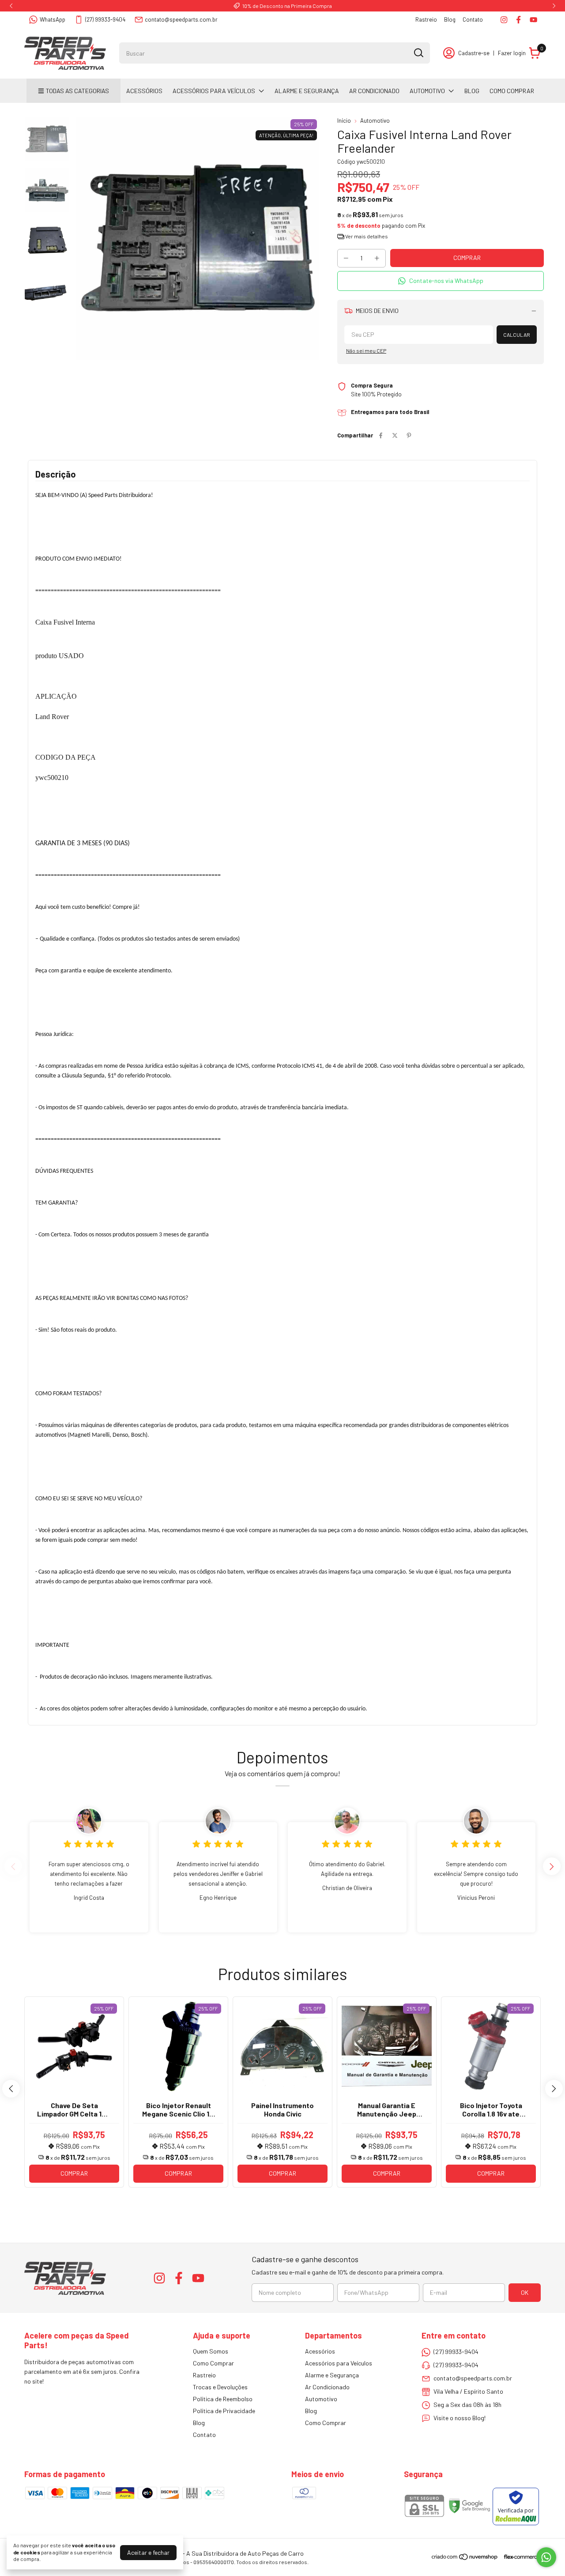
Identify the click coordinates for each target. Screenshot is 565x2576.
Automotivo (427, 91)
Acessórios (144, 91)
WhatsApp (53, 19)
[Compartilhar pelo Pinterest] (409, 435)
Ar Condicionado (374, 91)
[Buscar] (418, 53)
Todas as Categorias (77, 91)
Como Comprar (512, 91)
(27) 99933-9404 (105, 19)
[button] (441, 281)
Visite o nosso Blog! (460, 2418)
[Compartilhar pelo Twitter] (395, 435)
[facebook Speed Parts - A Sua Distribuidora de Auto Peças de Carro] (518, 20)
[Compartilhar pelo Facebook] (381, 435)
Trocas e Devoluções (220, 2387)
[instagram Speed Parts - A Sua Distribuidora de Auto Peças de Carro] (504, 20)
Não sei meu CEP (366, 350)
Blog (450, 19)
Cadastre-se (474, 53)
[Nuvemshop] (465, 2558)
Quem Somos (211, 2351)
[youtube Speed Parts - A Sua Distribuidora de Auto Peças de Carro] (533, 20)
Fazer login (512, 53)
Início (344, 121)
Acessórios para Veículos (214, 91)
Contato (473, 19)
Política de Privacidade (224, 2411)
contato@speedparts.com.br (181, 19)
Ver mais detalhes (366, 236)
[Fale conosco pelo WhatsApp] (546, 2557)
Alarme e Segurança (307, 91)
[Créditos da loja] (520, 2557)
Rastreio (426, 19)
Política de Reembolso (223, 2399)
